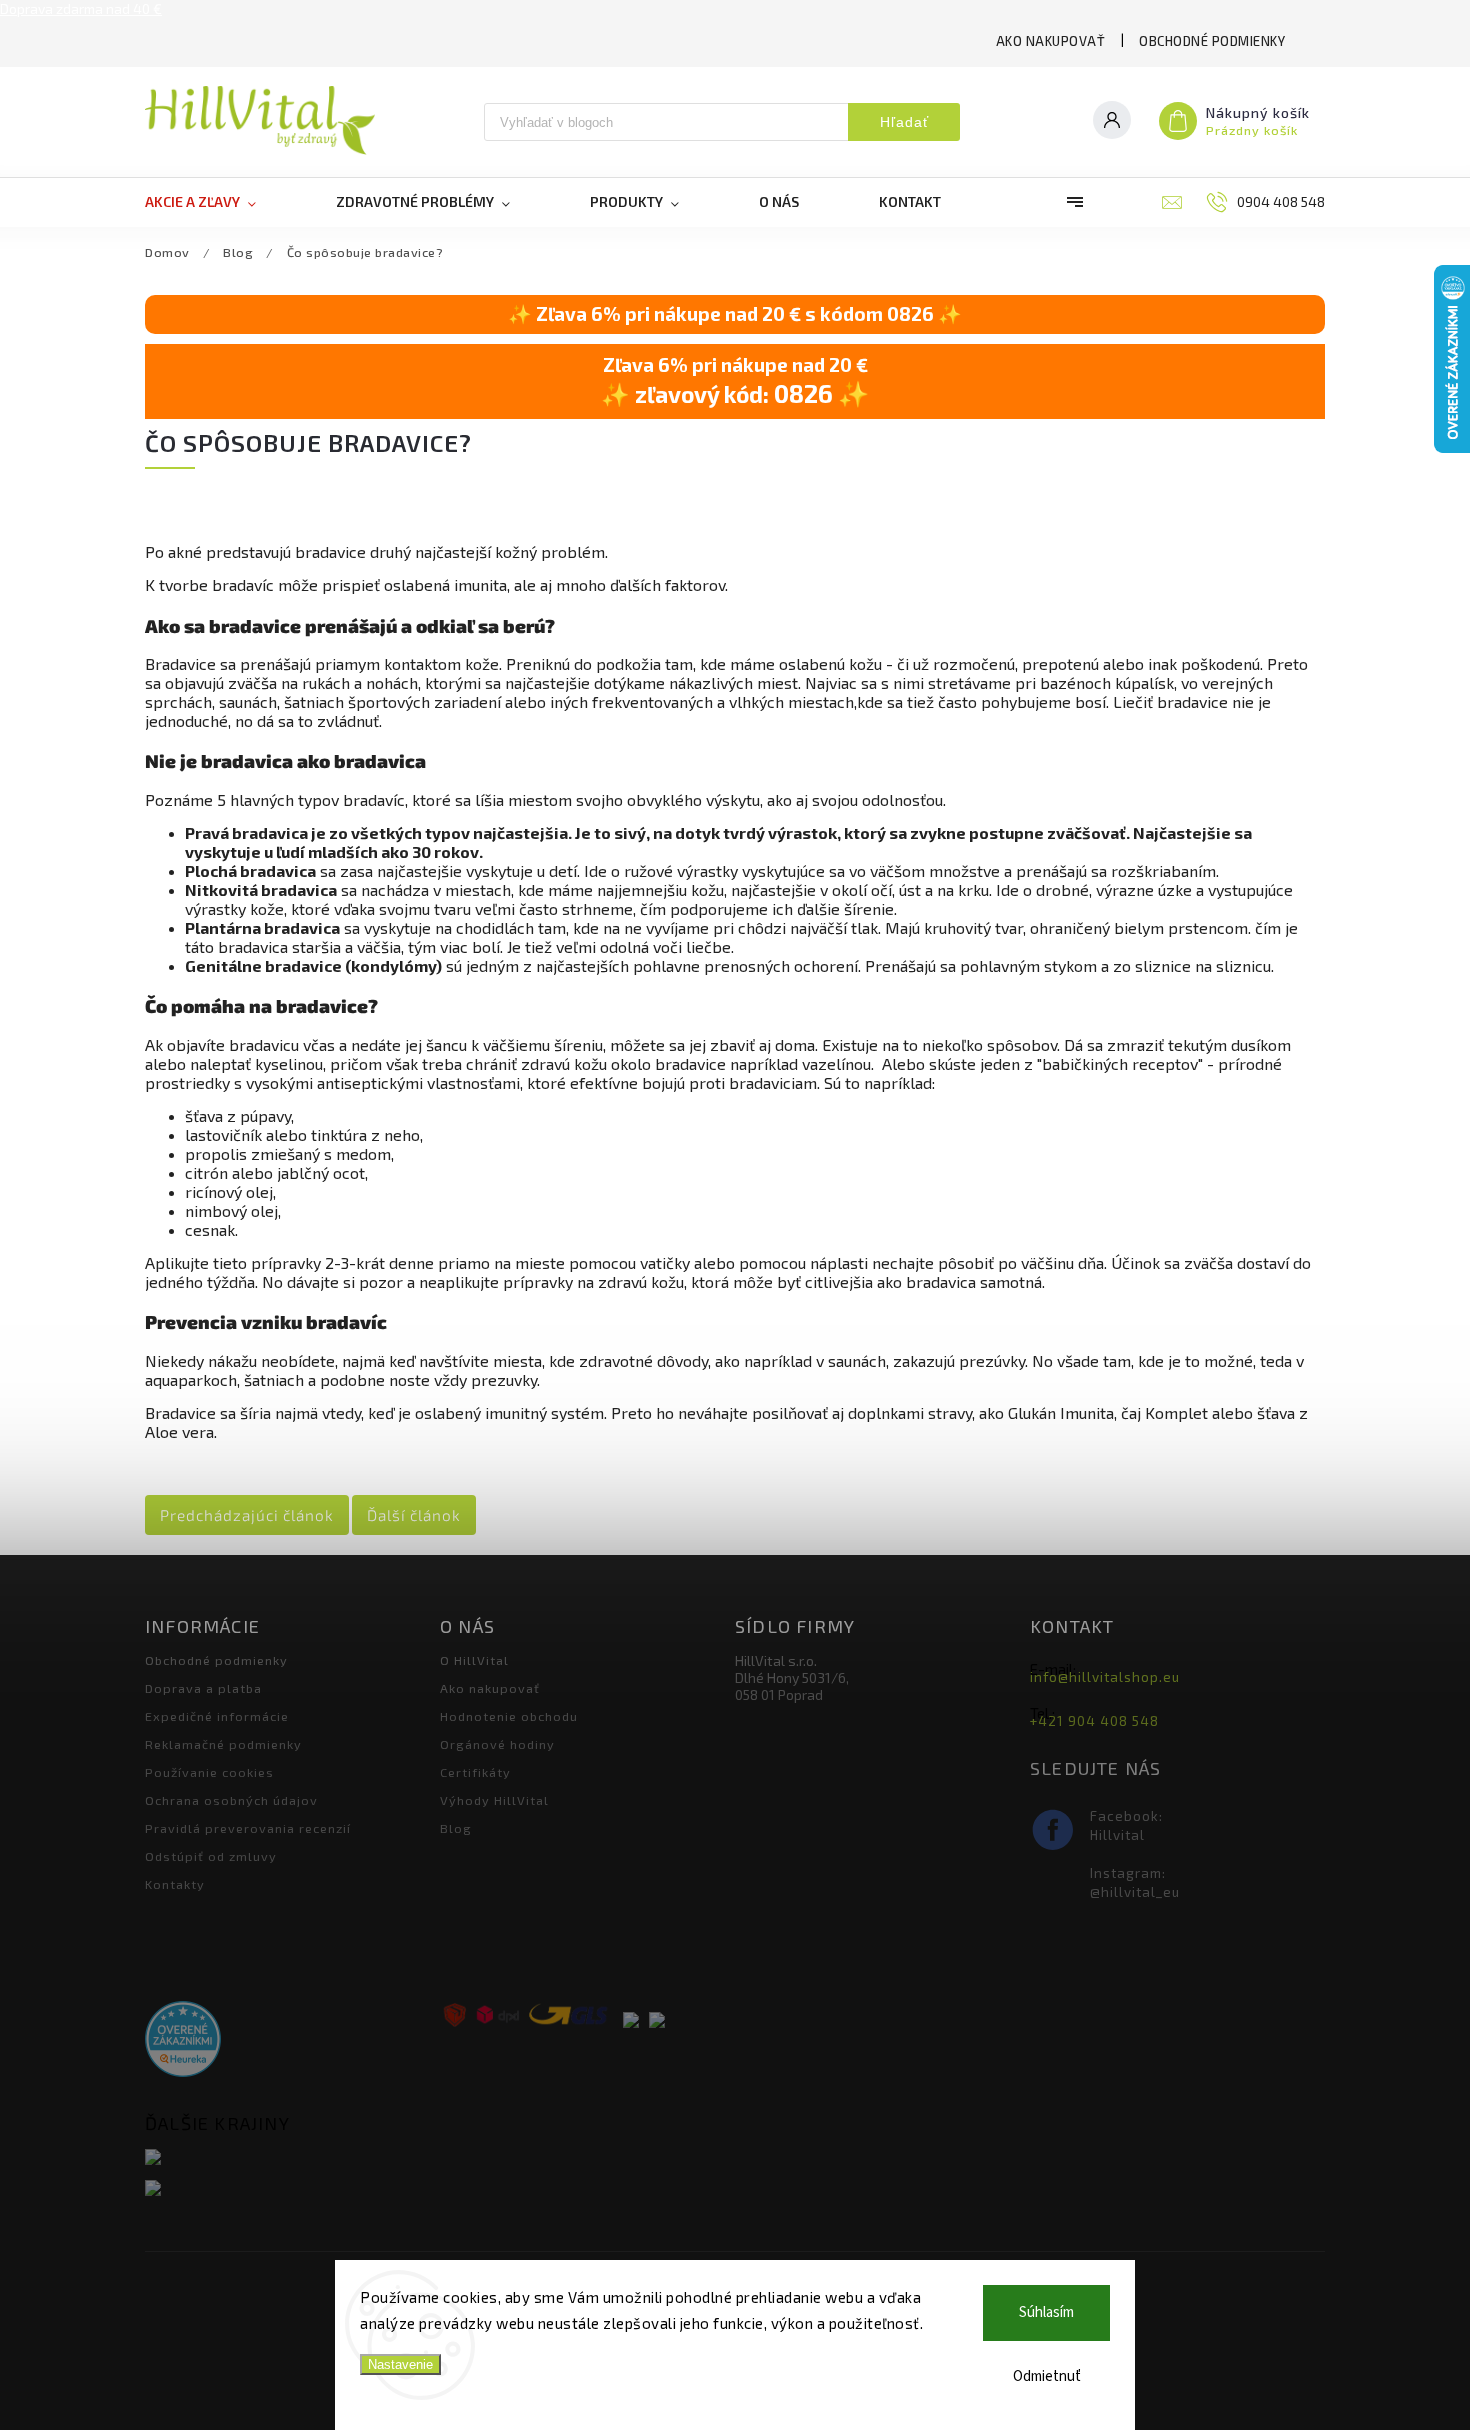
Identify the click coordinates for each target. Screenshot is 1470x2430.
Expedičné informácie (217, 1716)
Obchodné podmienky (1212, 41)
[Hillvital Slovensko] (285, 2158)
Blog (456, 1828)
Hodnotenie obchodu (509, 1716)
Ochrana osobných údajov (231, 1800)
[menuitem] (220, 202)
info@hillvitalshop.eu (1105, 1677)
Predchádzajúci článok (247, 1515)
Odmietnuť (1047, 2376)
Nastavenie (400, 2364)
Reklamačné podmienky (223, 1744)
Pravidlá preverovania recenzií (248, 1828)
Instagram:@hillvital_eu (1135, 1882)
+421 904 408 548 (1094, 1721)
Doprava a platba (203, 1688)
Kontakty (175, 1884)
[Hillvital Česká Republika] (285, 2189)
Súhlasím (1046, 2312)
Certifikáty (475, 1772)
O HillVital (474, 1660)
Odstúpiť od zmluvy (211, 1856)
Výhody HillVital (494, 1800)
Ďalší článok (414, 1515)
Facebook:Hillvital (1126, 1825)
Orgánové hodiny (497, 1744)
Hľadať (904, 122)
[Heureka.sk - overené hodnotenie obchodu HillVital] (183, 2040)
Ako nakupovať (1051, 41)
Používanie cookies (209, 1772)
